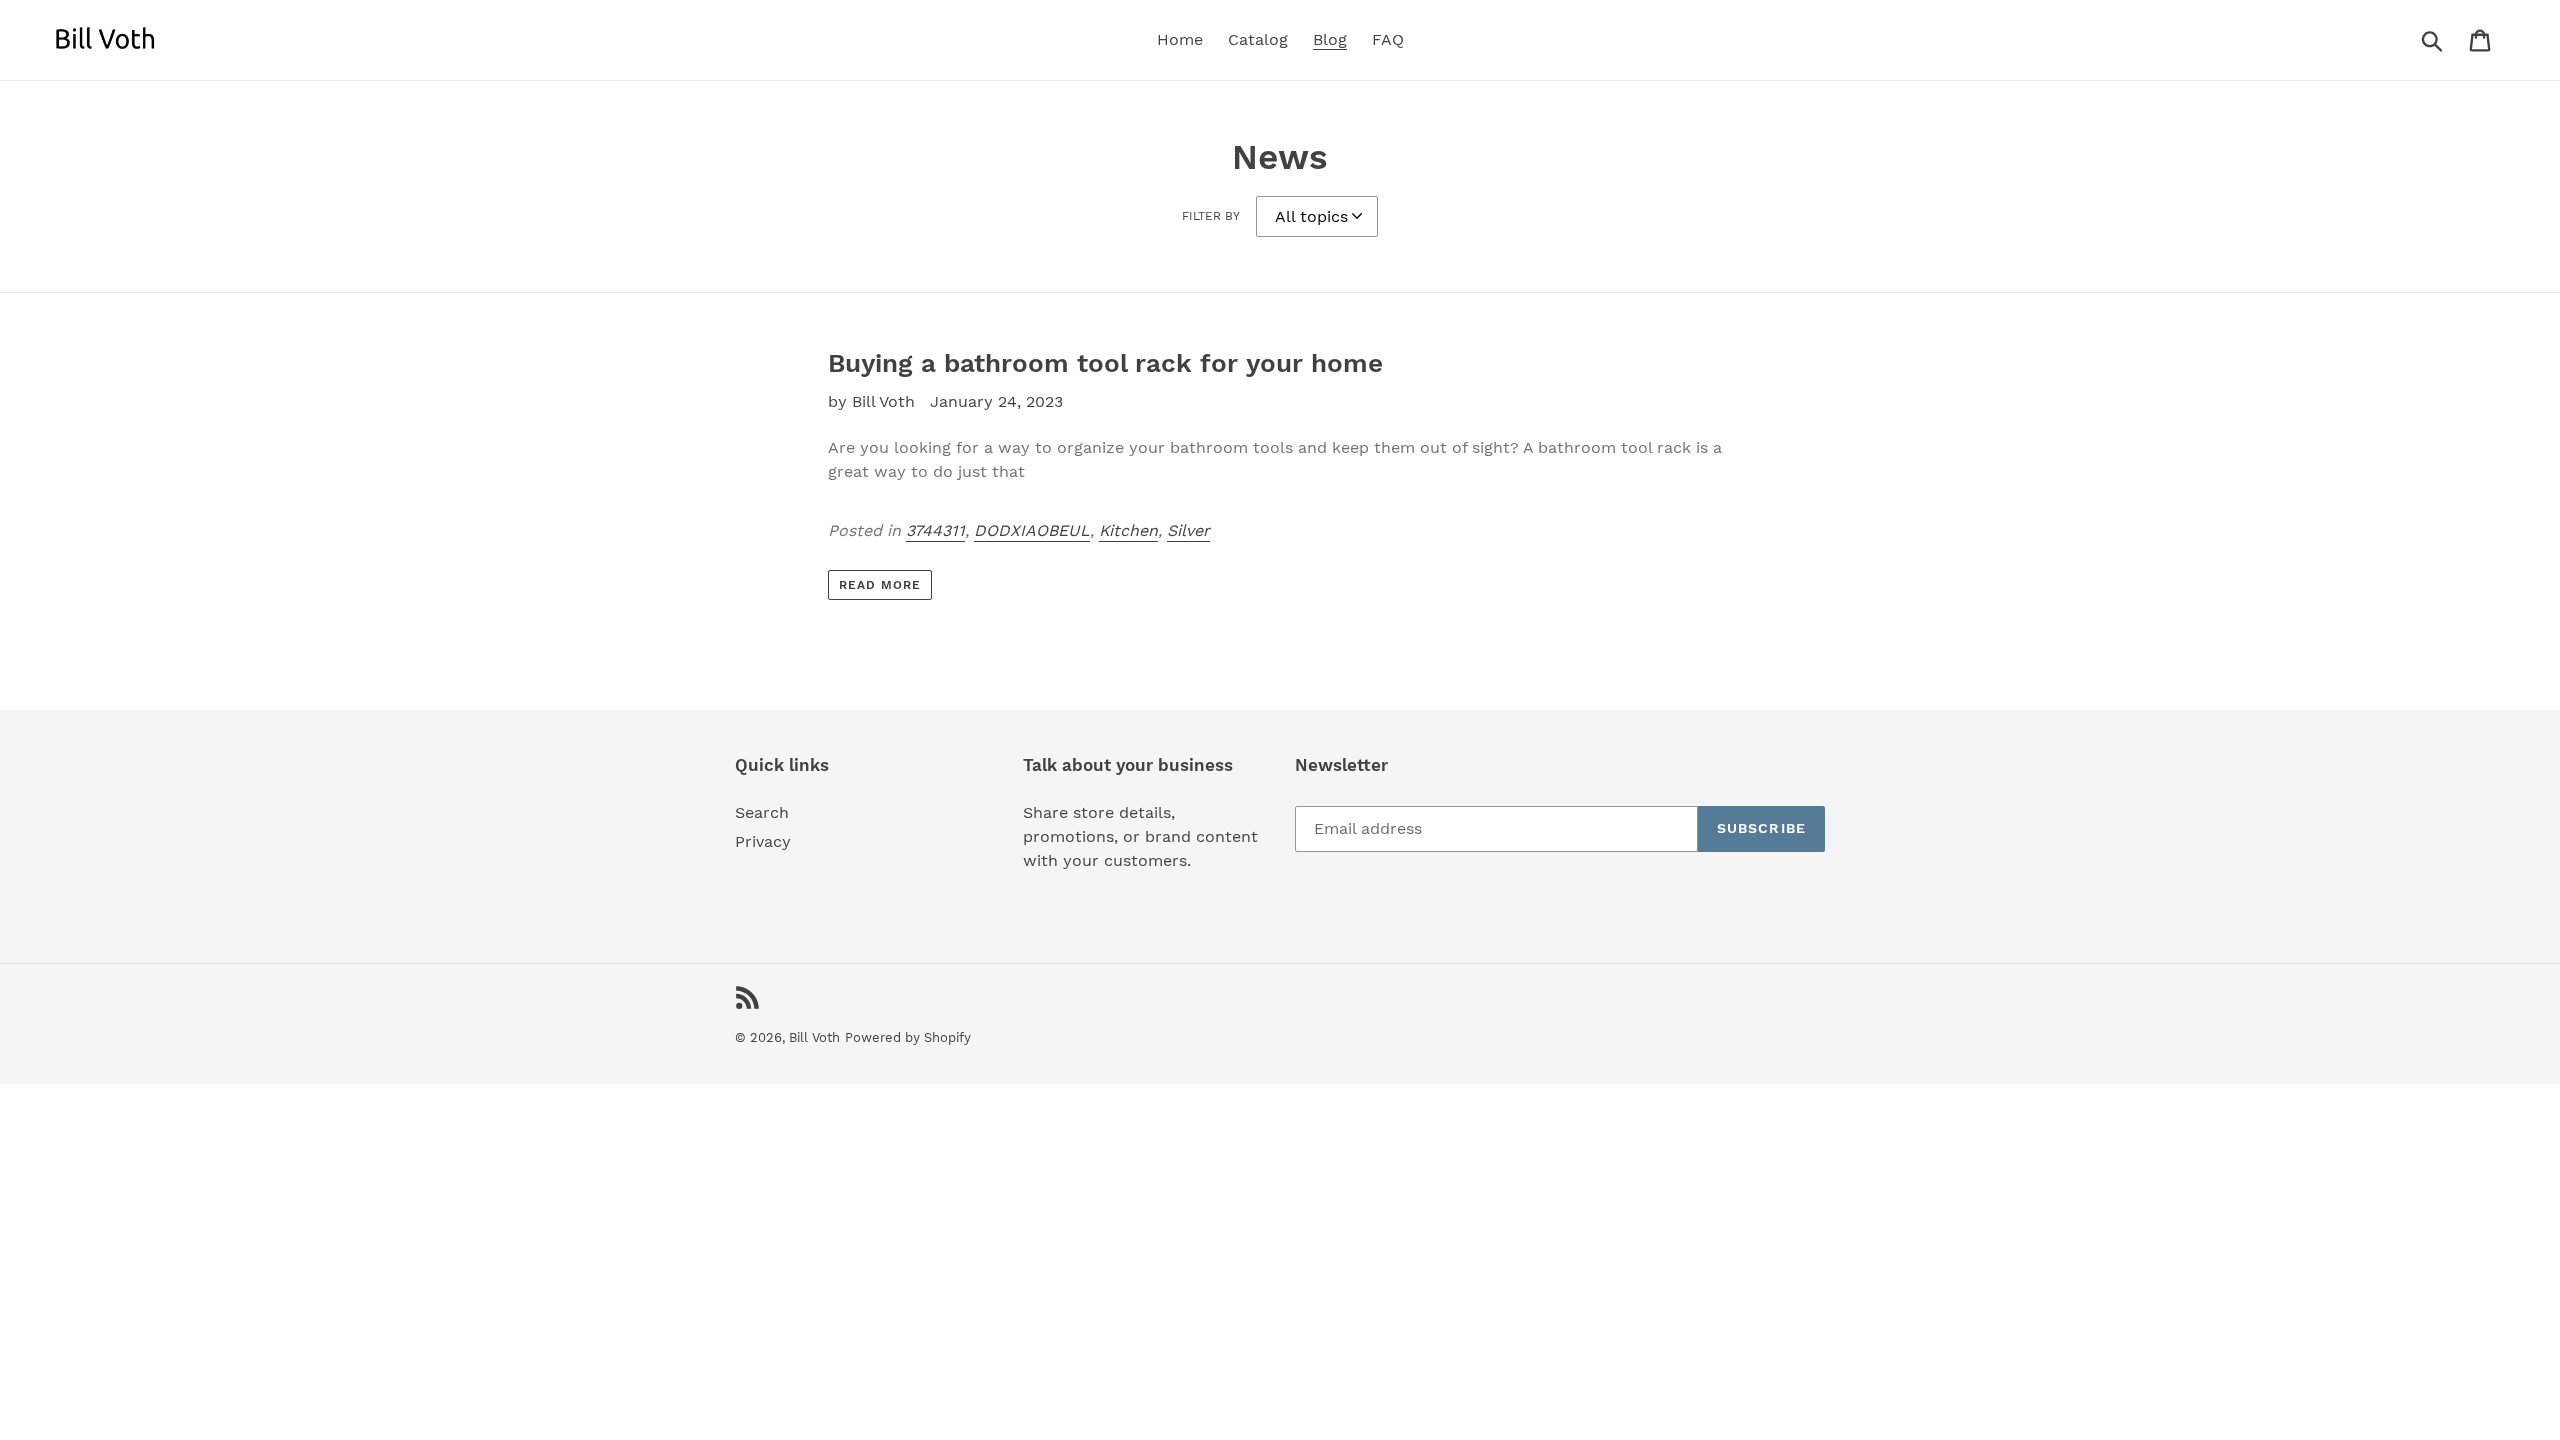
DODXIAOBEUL (1032, 530)
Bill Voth (814, 1037)
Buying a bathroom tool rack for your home (1105, 363)
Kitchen (1128, 530)
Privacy (763, 841)
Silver (1188, 530)
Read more (880, 585)
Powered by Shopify (908, 1037)
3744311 (935, 530)
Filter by (1211, 216)
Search (762, 812)
